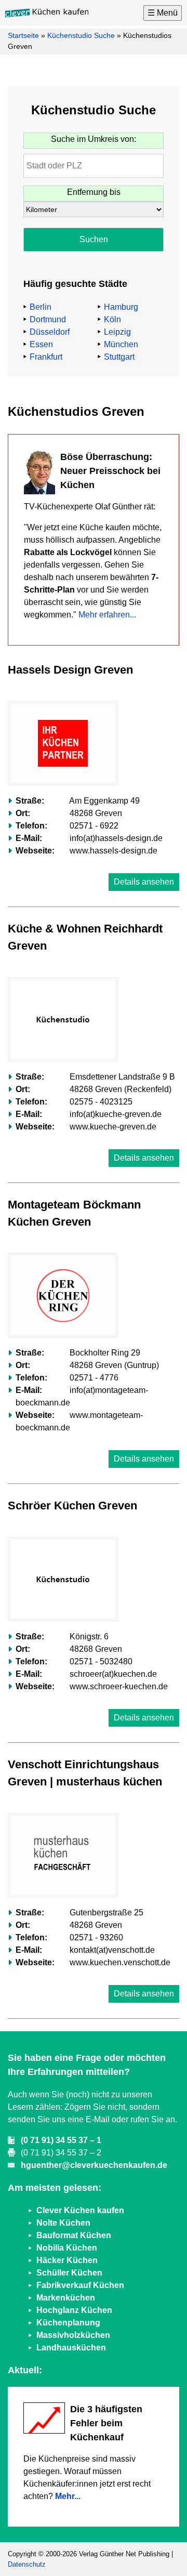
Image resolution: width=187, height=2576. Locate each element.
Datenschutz (27, 2564)
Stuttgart (119, 357)
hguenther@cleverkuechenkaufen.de (94, 2165)
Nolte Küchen (63, 2223)
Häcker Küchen (67, 2260)
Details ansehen (144, 882)
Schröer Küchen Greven (72, 1506)
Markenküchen (66, 2298)
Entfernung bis (94, 192)
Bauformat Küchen (74, 2235)
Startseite (23, 35)
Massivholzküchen (73, 2335)
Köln (112, 319)
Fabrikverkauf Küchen (80, 2285)
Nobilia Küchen (67, 2248)
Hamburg (121, 307)
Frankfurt (46, 357)
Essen (41, 344)
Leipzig (117, 332)
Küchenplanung (68, 2323)
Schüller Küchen (69, 2273)
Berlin (41, 307)
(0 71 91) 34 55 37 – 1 (61, 2140)
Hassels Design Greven (70, 670)
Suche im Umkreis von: (94, 139)
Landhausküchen (71, 2348)
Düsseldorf (50, 332)
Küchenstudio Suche (81, 35)
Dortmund (48, 319)
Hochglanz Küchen (74, 2310)
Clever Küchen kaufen (80, 2210)
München (121, 344)
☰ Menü (163, 13)
